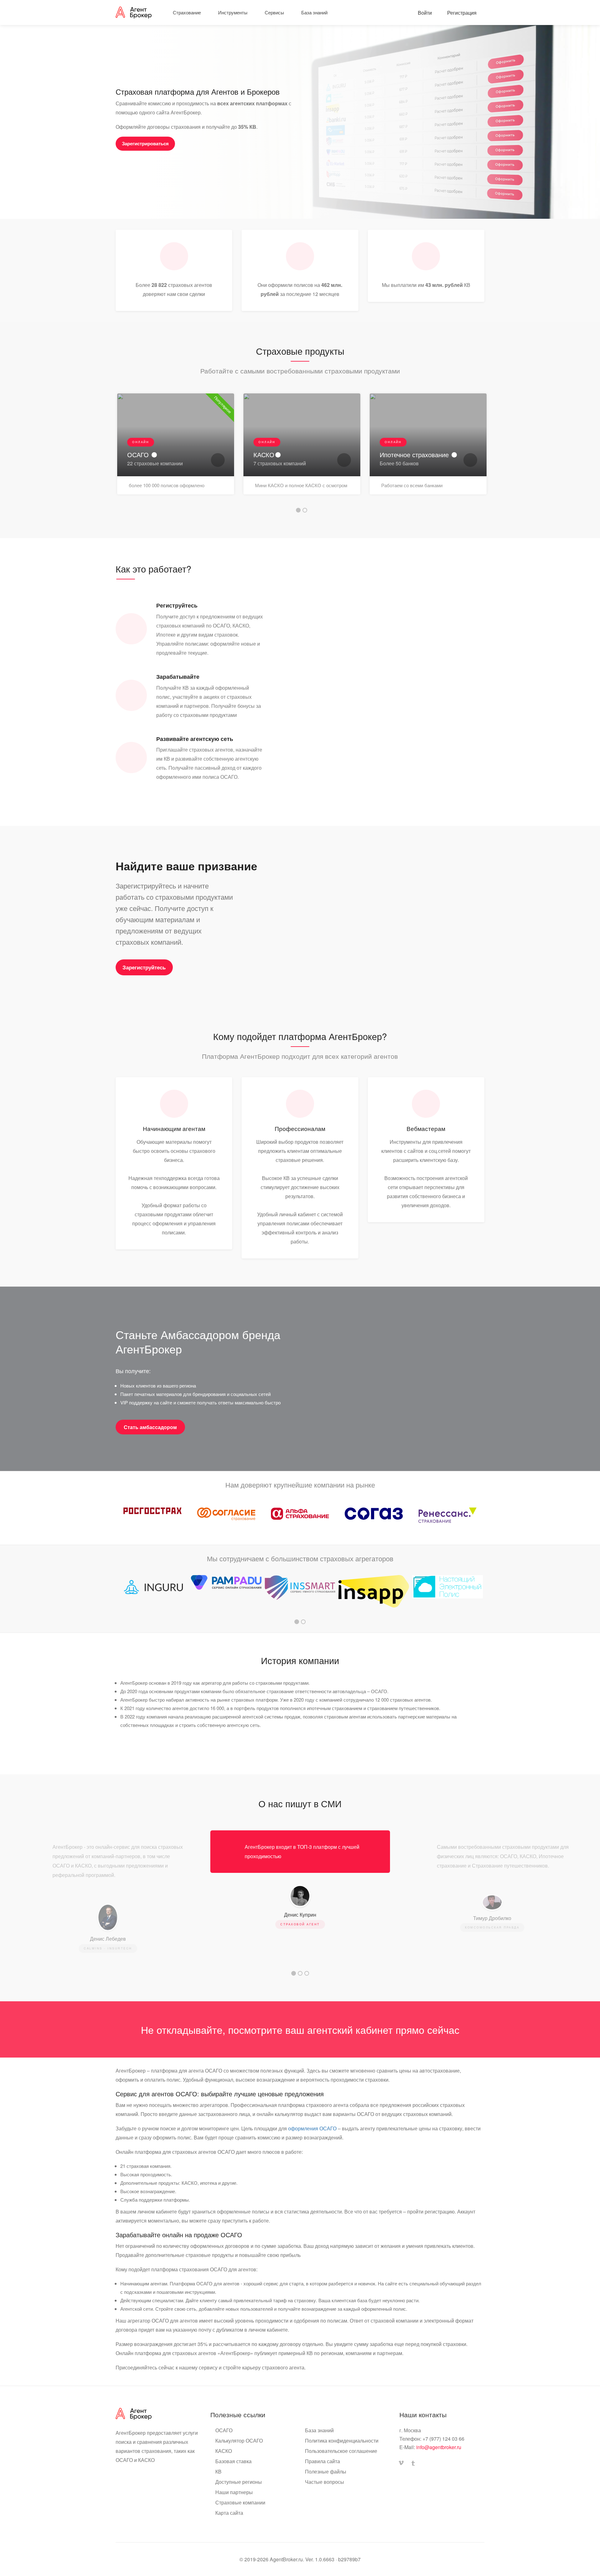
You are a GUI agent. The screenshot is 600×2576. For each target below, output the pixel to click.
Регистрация (461, 13)
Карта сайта (229, 2513)
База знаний (319, 2430)
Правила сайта (322, 2461)
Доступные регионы (239, 2482)
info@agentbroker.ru (439, 2447)
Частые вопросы (325, 2482)
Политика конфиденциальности (342, 2441)
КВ (218, 2472)
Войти (424, 13)
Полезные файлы (326, 2472)
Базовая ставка (233, 2461)
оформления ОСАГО (312, 2128)
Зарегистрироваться (145, 144)
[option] (176, 449)
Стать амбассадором (150, 1427)
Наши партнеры (234, 2492)
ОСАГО (224, 2430)
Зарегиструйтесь (144, 967)
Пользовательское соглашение (341, 2451)
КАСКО (224, 2451)
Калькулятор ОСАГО (239, 2441)
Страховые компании (240, 2503)
